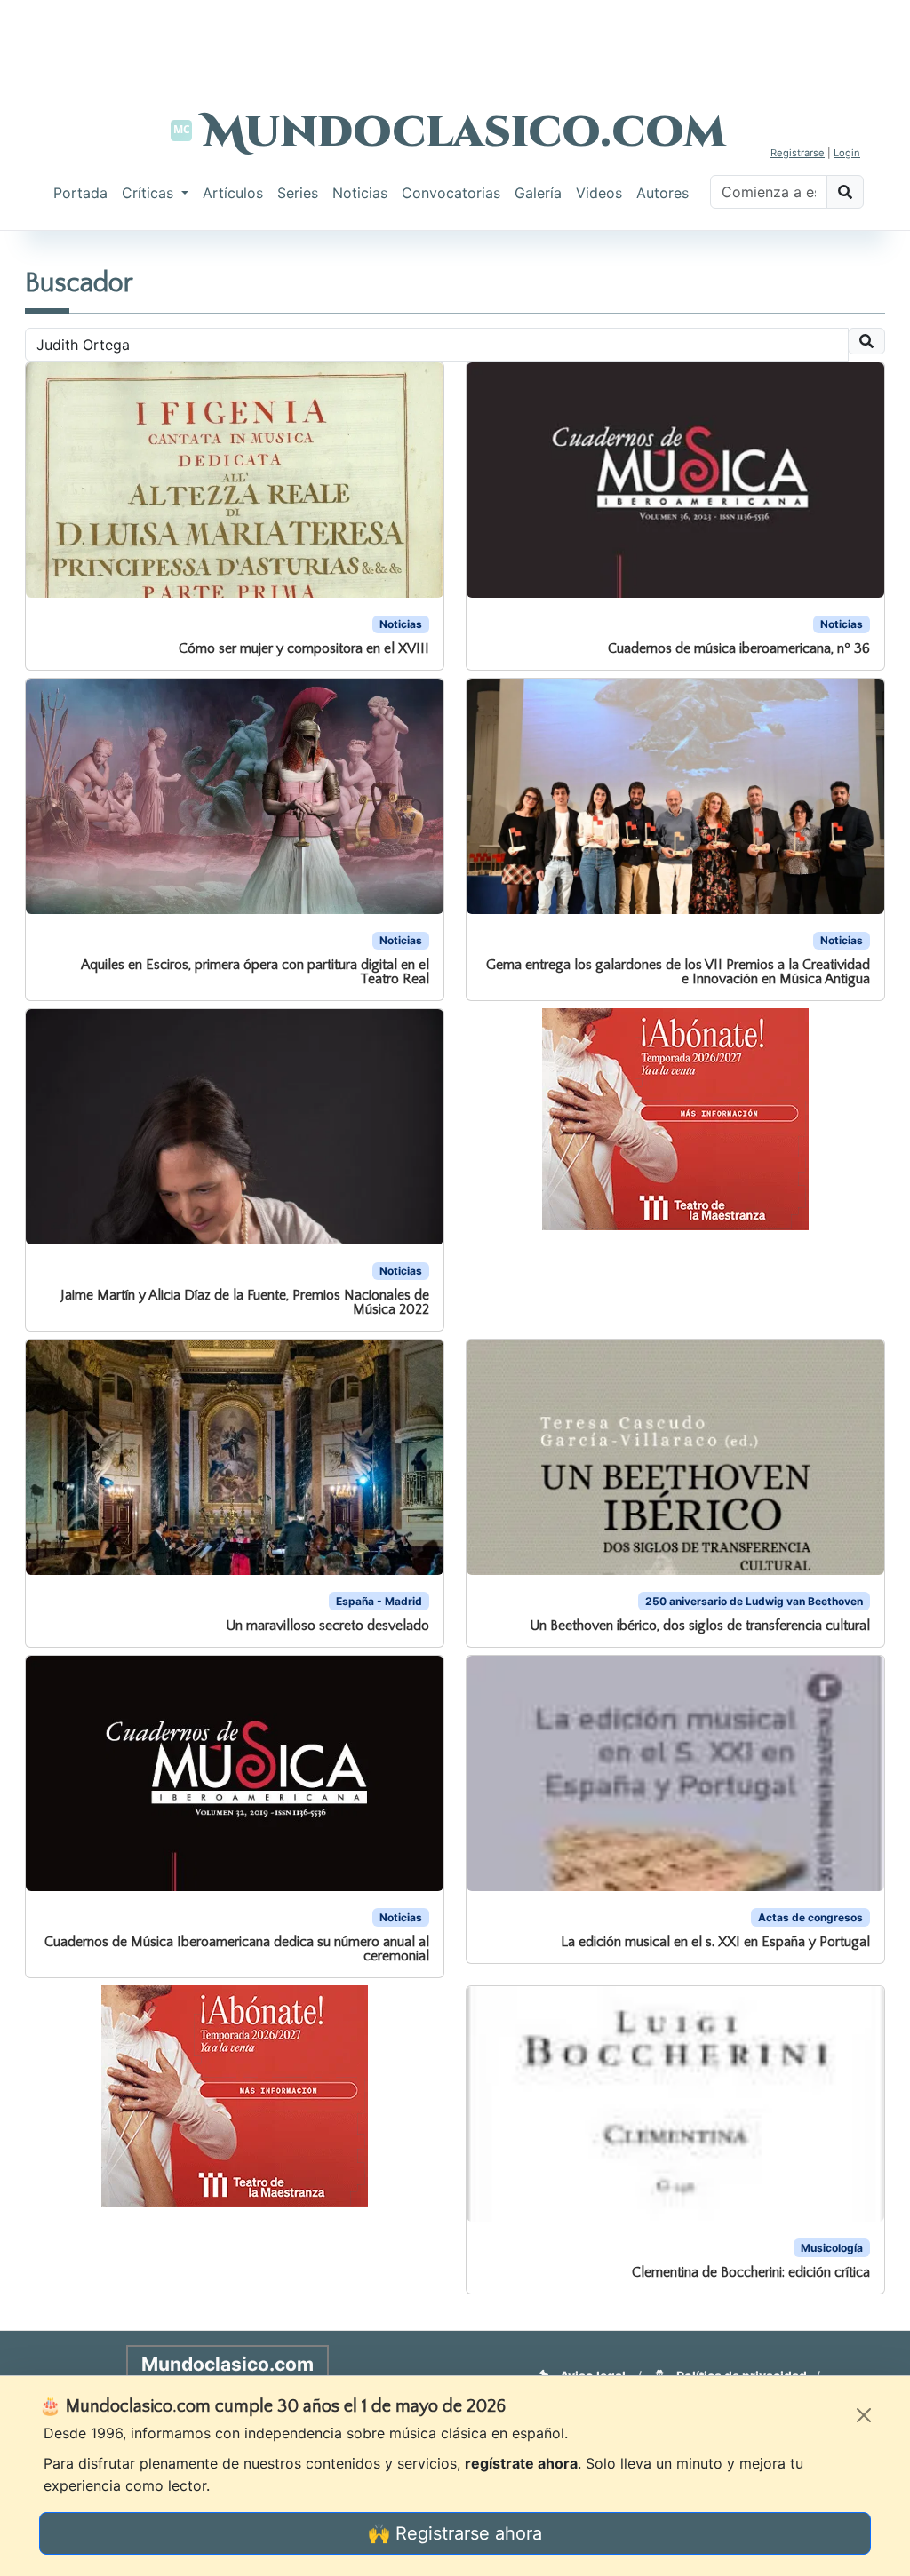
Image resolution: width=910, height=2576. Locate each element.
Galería (538, 193)
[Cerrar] (864, 2415)
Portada (80, 193)
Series (298, 193)
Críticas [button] (150, 193)
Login (847, 153)
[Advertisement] (455, 40)
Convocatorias (451, 193)
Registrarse (798, 153)
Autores (663, 193)
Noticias (360, 193)
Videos (599, 193)
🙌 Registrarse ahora (455, 2533)
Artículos (233, 193)
